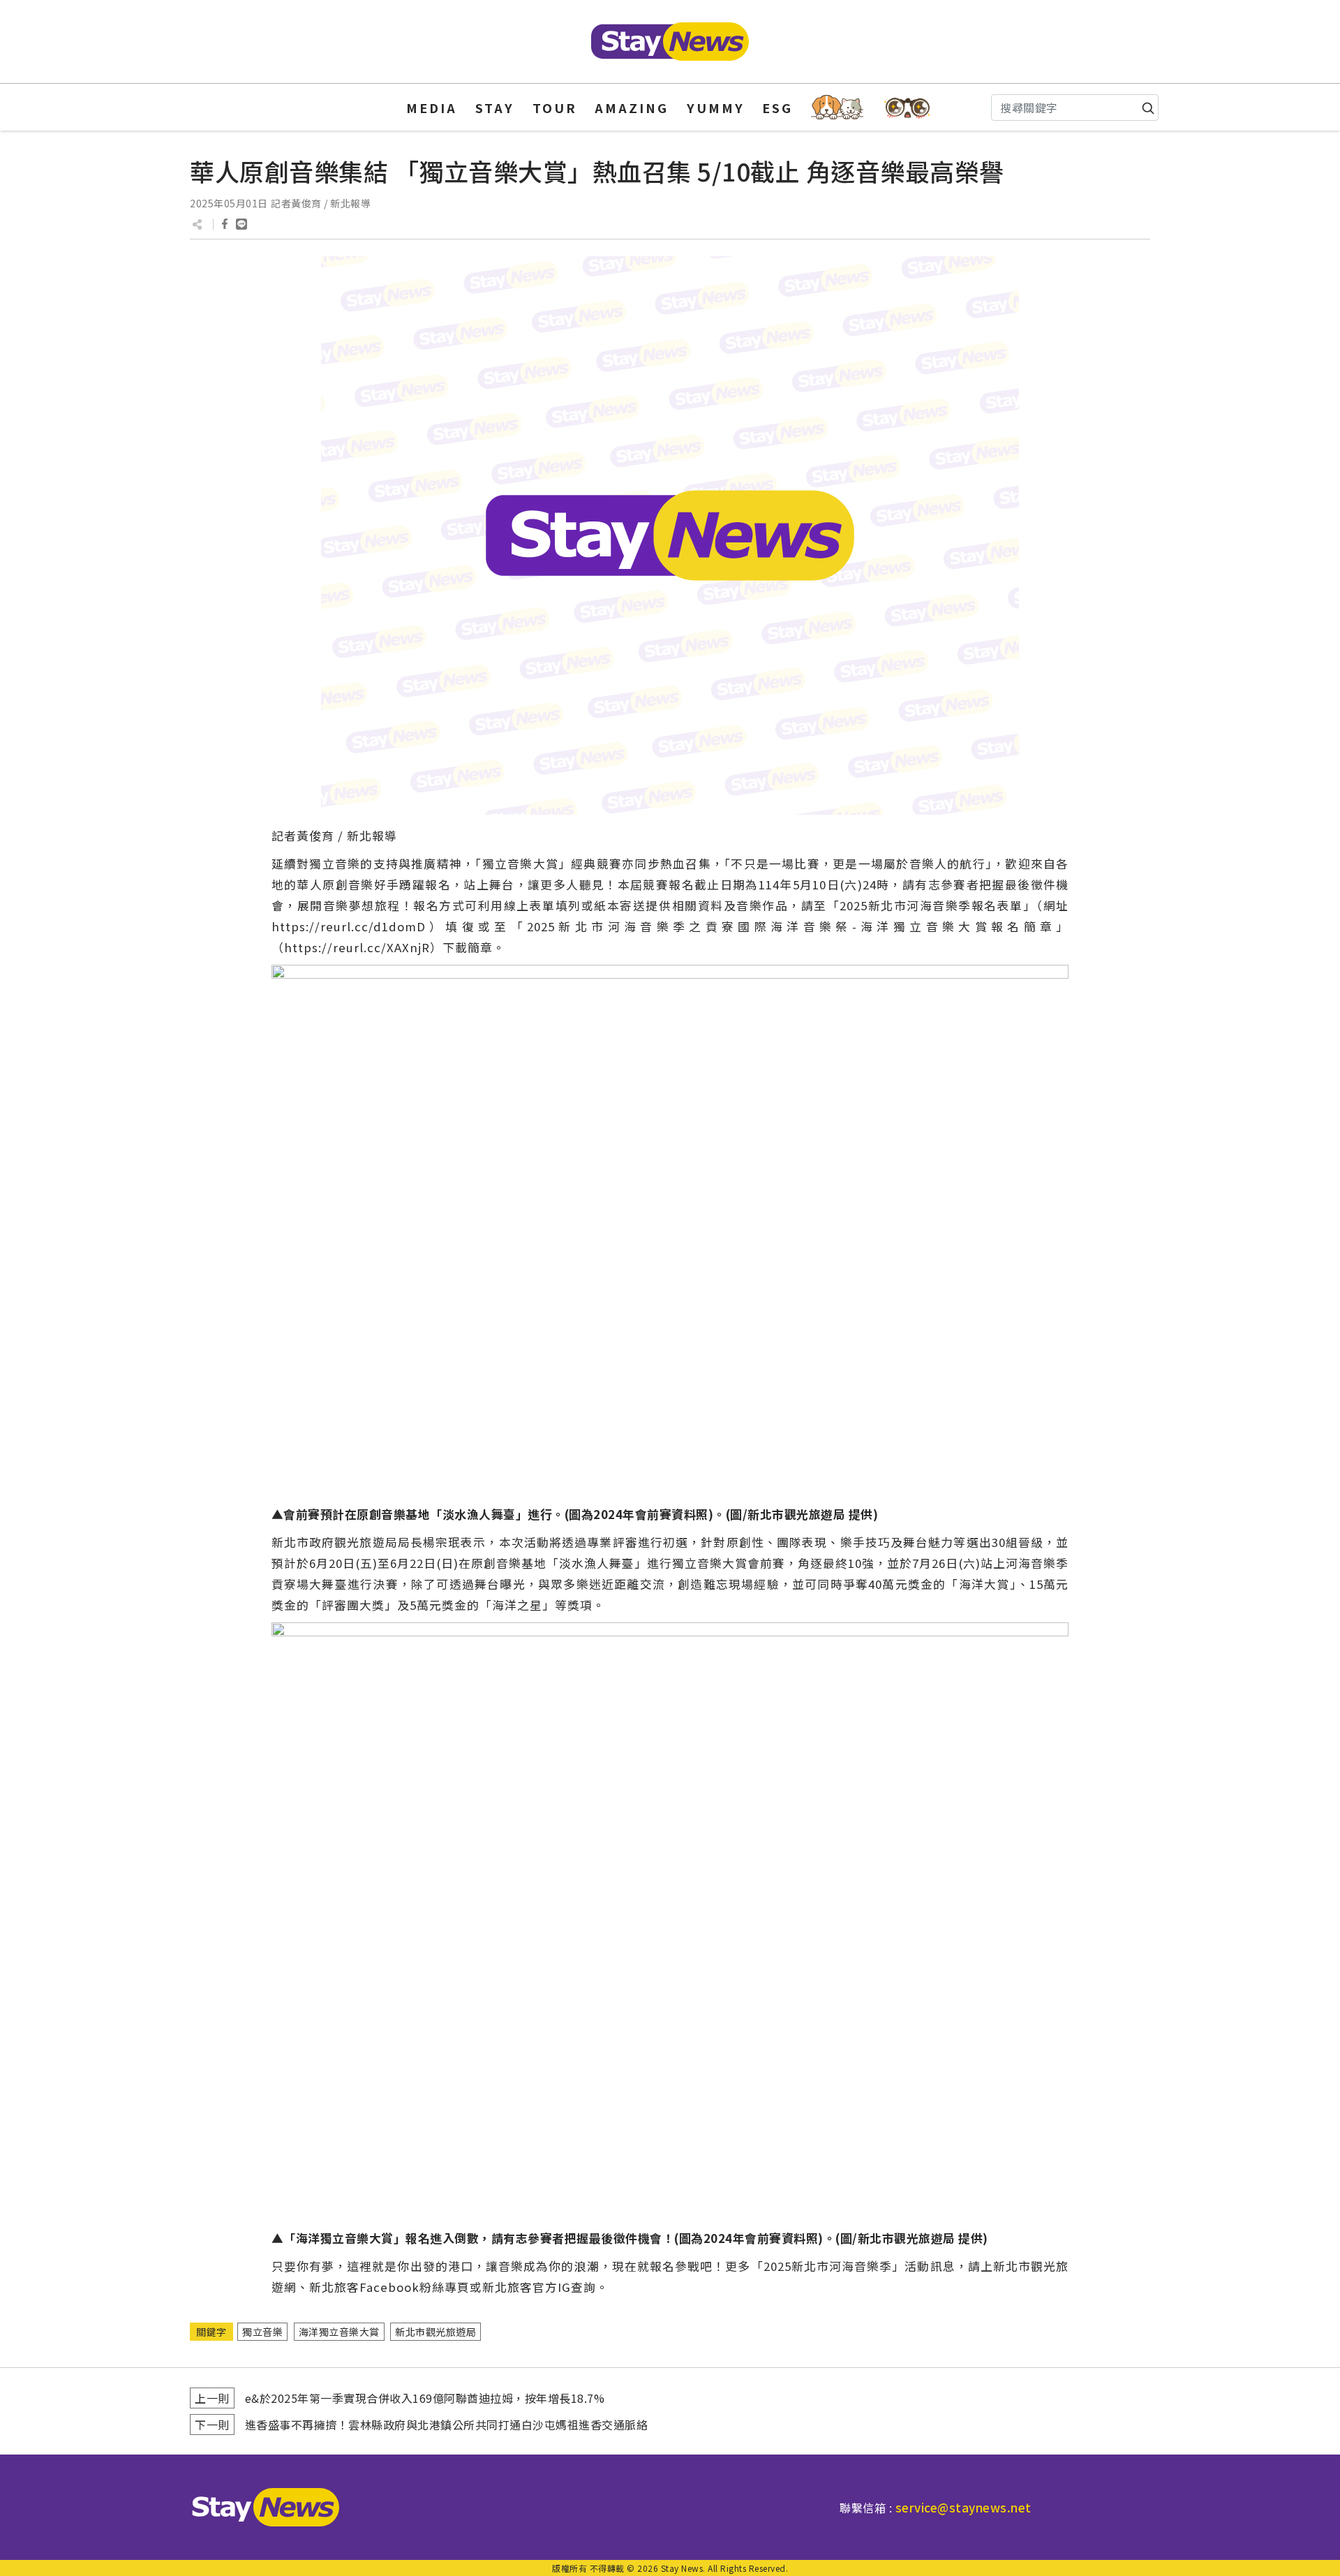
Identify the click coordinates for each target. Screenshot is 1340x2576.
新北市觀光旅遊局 (435, 2332)
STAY (495, 108)
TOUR (555, 108)
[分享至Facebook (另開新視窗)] (225, 224)
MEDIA (432, 108)
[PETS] (837, 107)
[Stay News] (260, 2507)
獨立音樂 (262, 2332)
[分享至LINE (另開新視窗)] (241, 224)
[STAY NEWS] (670, 42)
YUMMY (716, 108)
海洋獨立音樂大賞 (339, 2332)
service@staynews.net (963, 2507)
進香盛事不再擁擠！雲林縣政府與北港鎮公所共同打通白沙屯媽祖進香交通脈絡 (447, 2425)
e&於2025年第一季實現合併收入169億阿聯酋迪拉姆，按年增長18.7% (425, 2398)
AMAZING (632, 108)
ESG (777, 108)
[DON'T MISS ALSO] (908, 107)
